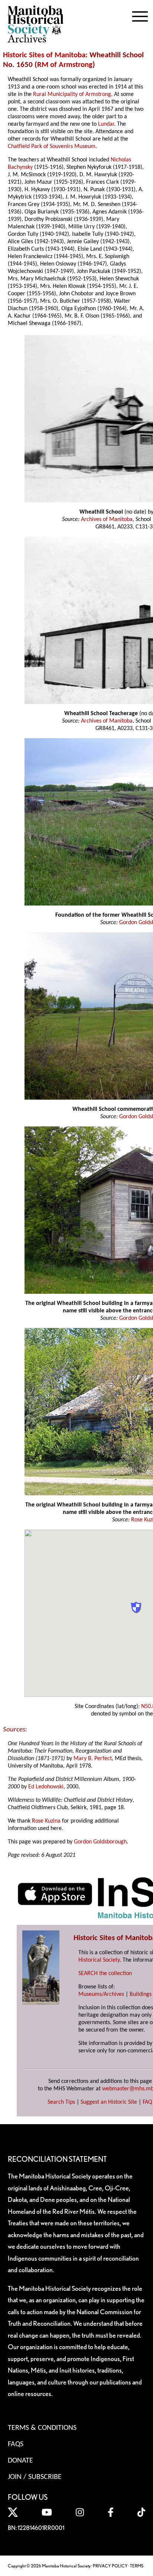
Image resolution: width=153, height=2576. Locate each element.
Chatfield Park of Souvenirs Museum (52, 147)
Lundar (106, 124)
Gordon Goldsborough (100, 1842)
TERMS (137, 2566)
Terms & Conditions (42, 2428)
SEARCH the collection (105, 1974)
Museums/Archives (101, 1994)
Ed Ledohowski (46, 1787)
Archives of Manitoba (107, 520)
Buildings (141, 1994)
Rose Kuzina (46, 1821)
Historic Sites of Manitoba (44, 55)
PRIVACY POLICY (110, 2566)
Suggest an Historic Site (109, 2102)
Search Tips (61, 2102)
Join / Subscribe (35, 2477)
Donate (20, 2461)
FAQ (147, 2102)
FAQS (16, 2444)
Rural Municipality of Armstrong (72, 94)
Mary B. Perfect (93, 1759)
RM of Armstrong (65, 65)
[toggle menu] (140, 15)
